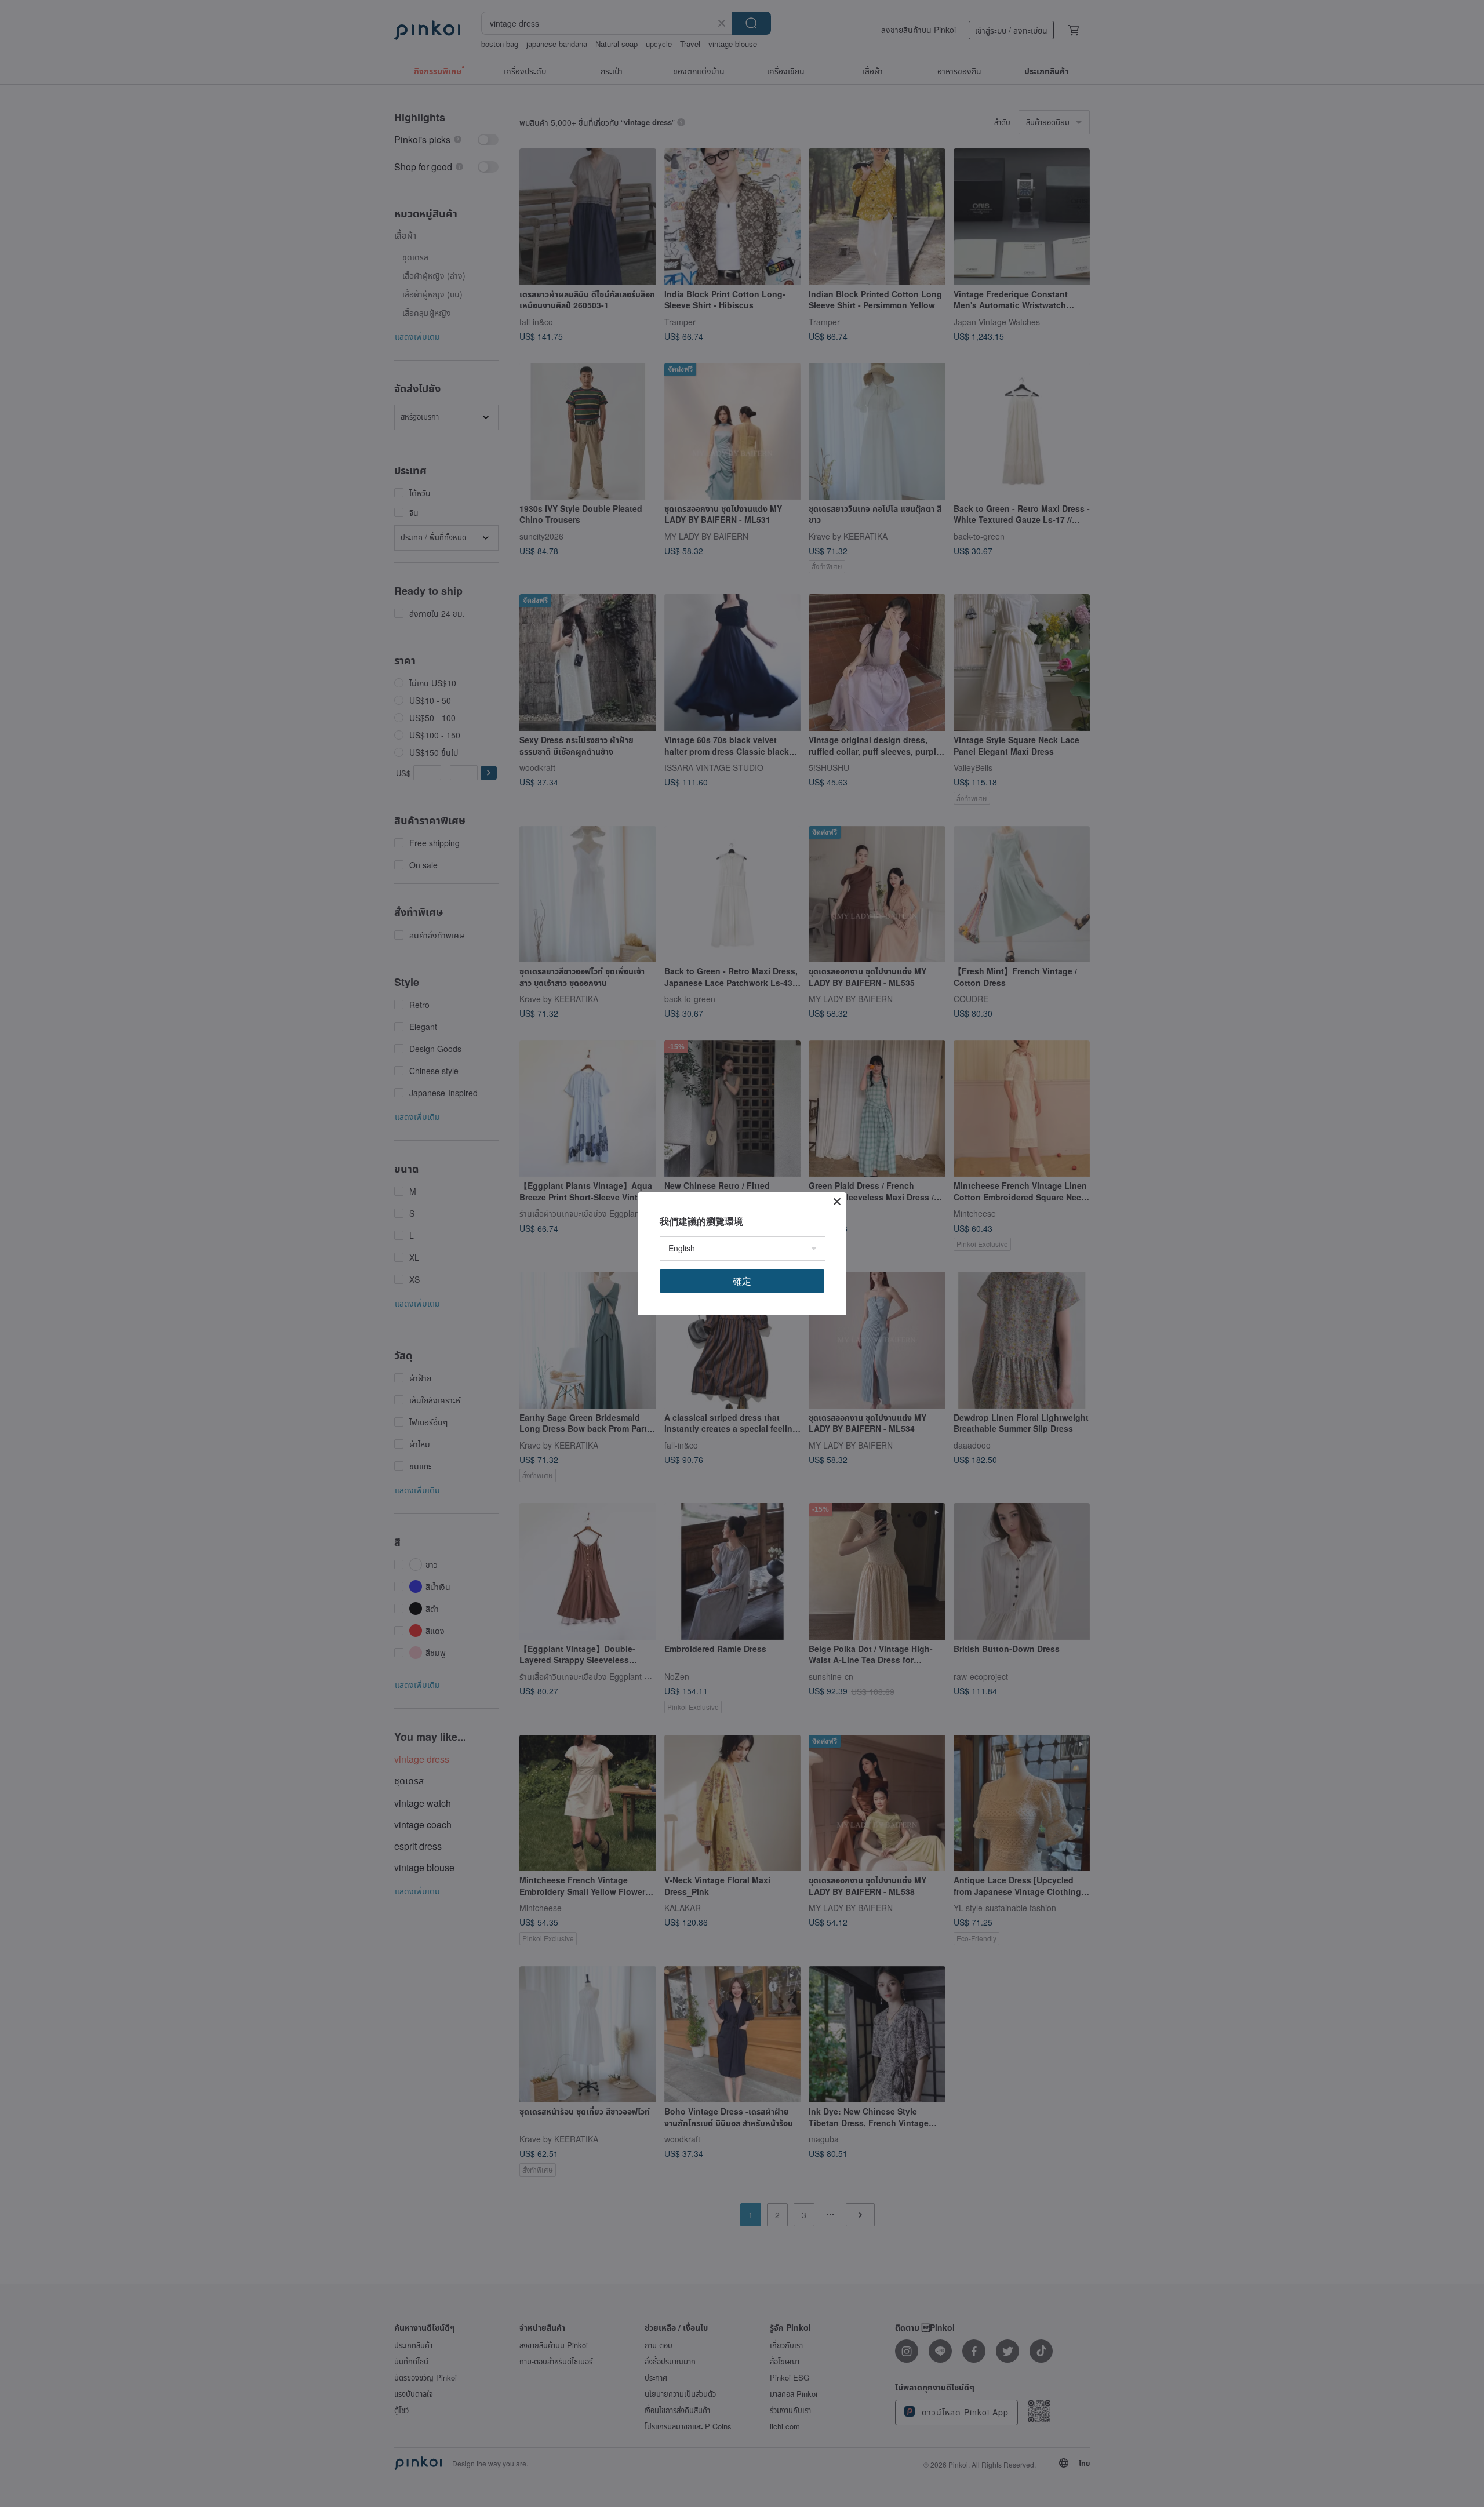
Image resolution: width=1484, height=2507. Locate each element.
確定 (742, 1281)
